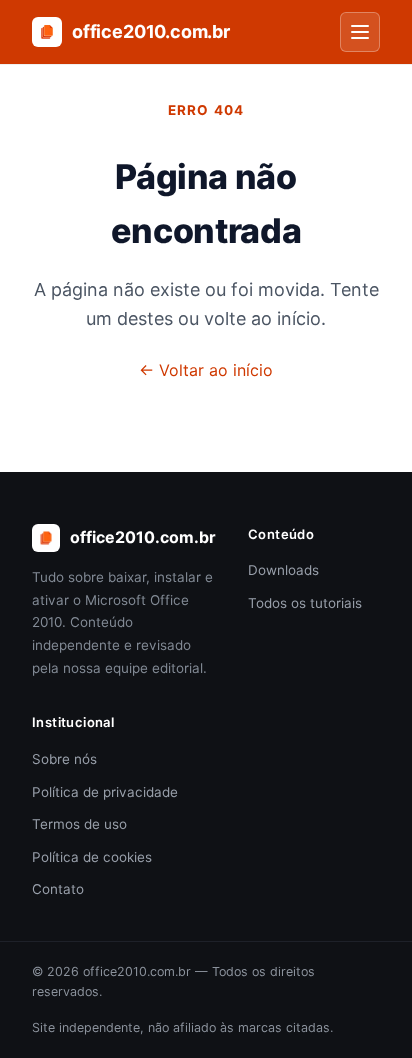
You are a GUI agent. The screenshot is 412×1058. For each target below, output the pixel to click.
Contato (58, 889)
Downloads (283, 570)
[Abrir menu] (360, 32)
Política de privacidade (105, 792)
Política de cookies (92, 857)
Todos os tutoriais (305, 603)
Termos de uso (79, 824)
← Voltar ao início (206, 370)
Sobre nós (64, 759)
